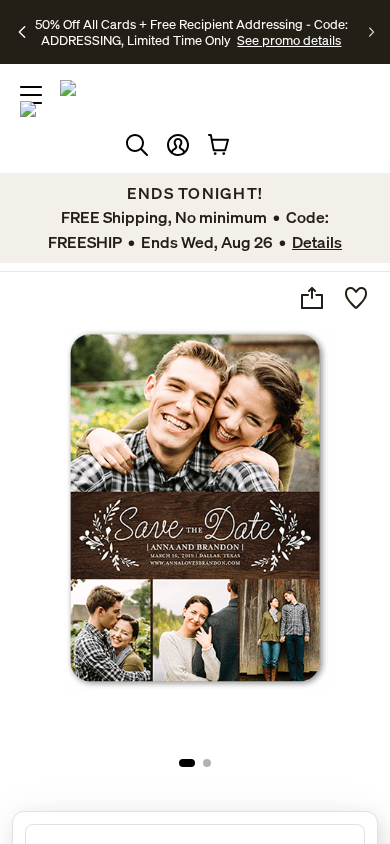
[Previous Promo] (23, 32)
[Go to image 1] (187, 763)
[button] (178, 145)
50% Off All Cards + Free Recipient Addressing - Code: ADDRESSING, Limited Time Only (191, 32)
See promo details (289, 40)
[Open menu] (31, 95)
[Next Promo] (371, 32)
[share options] (312, 298)
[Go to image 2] (207, 763)
